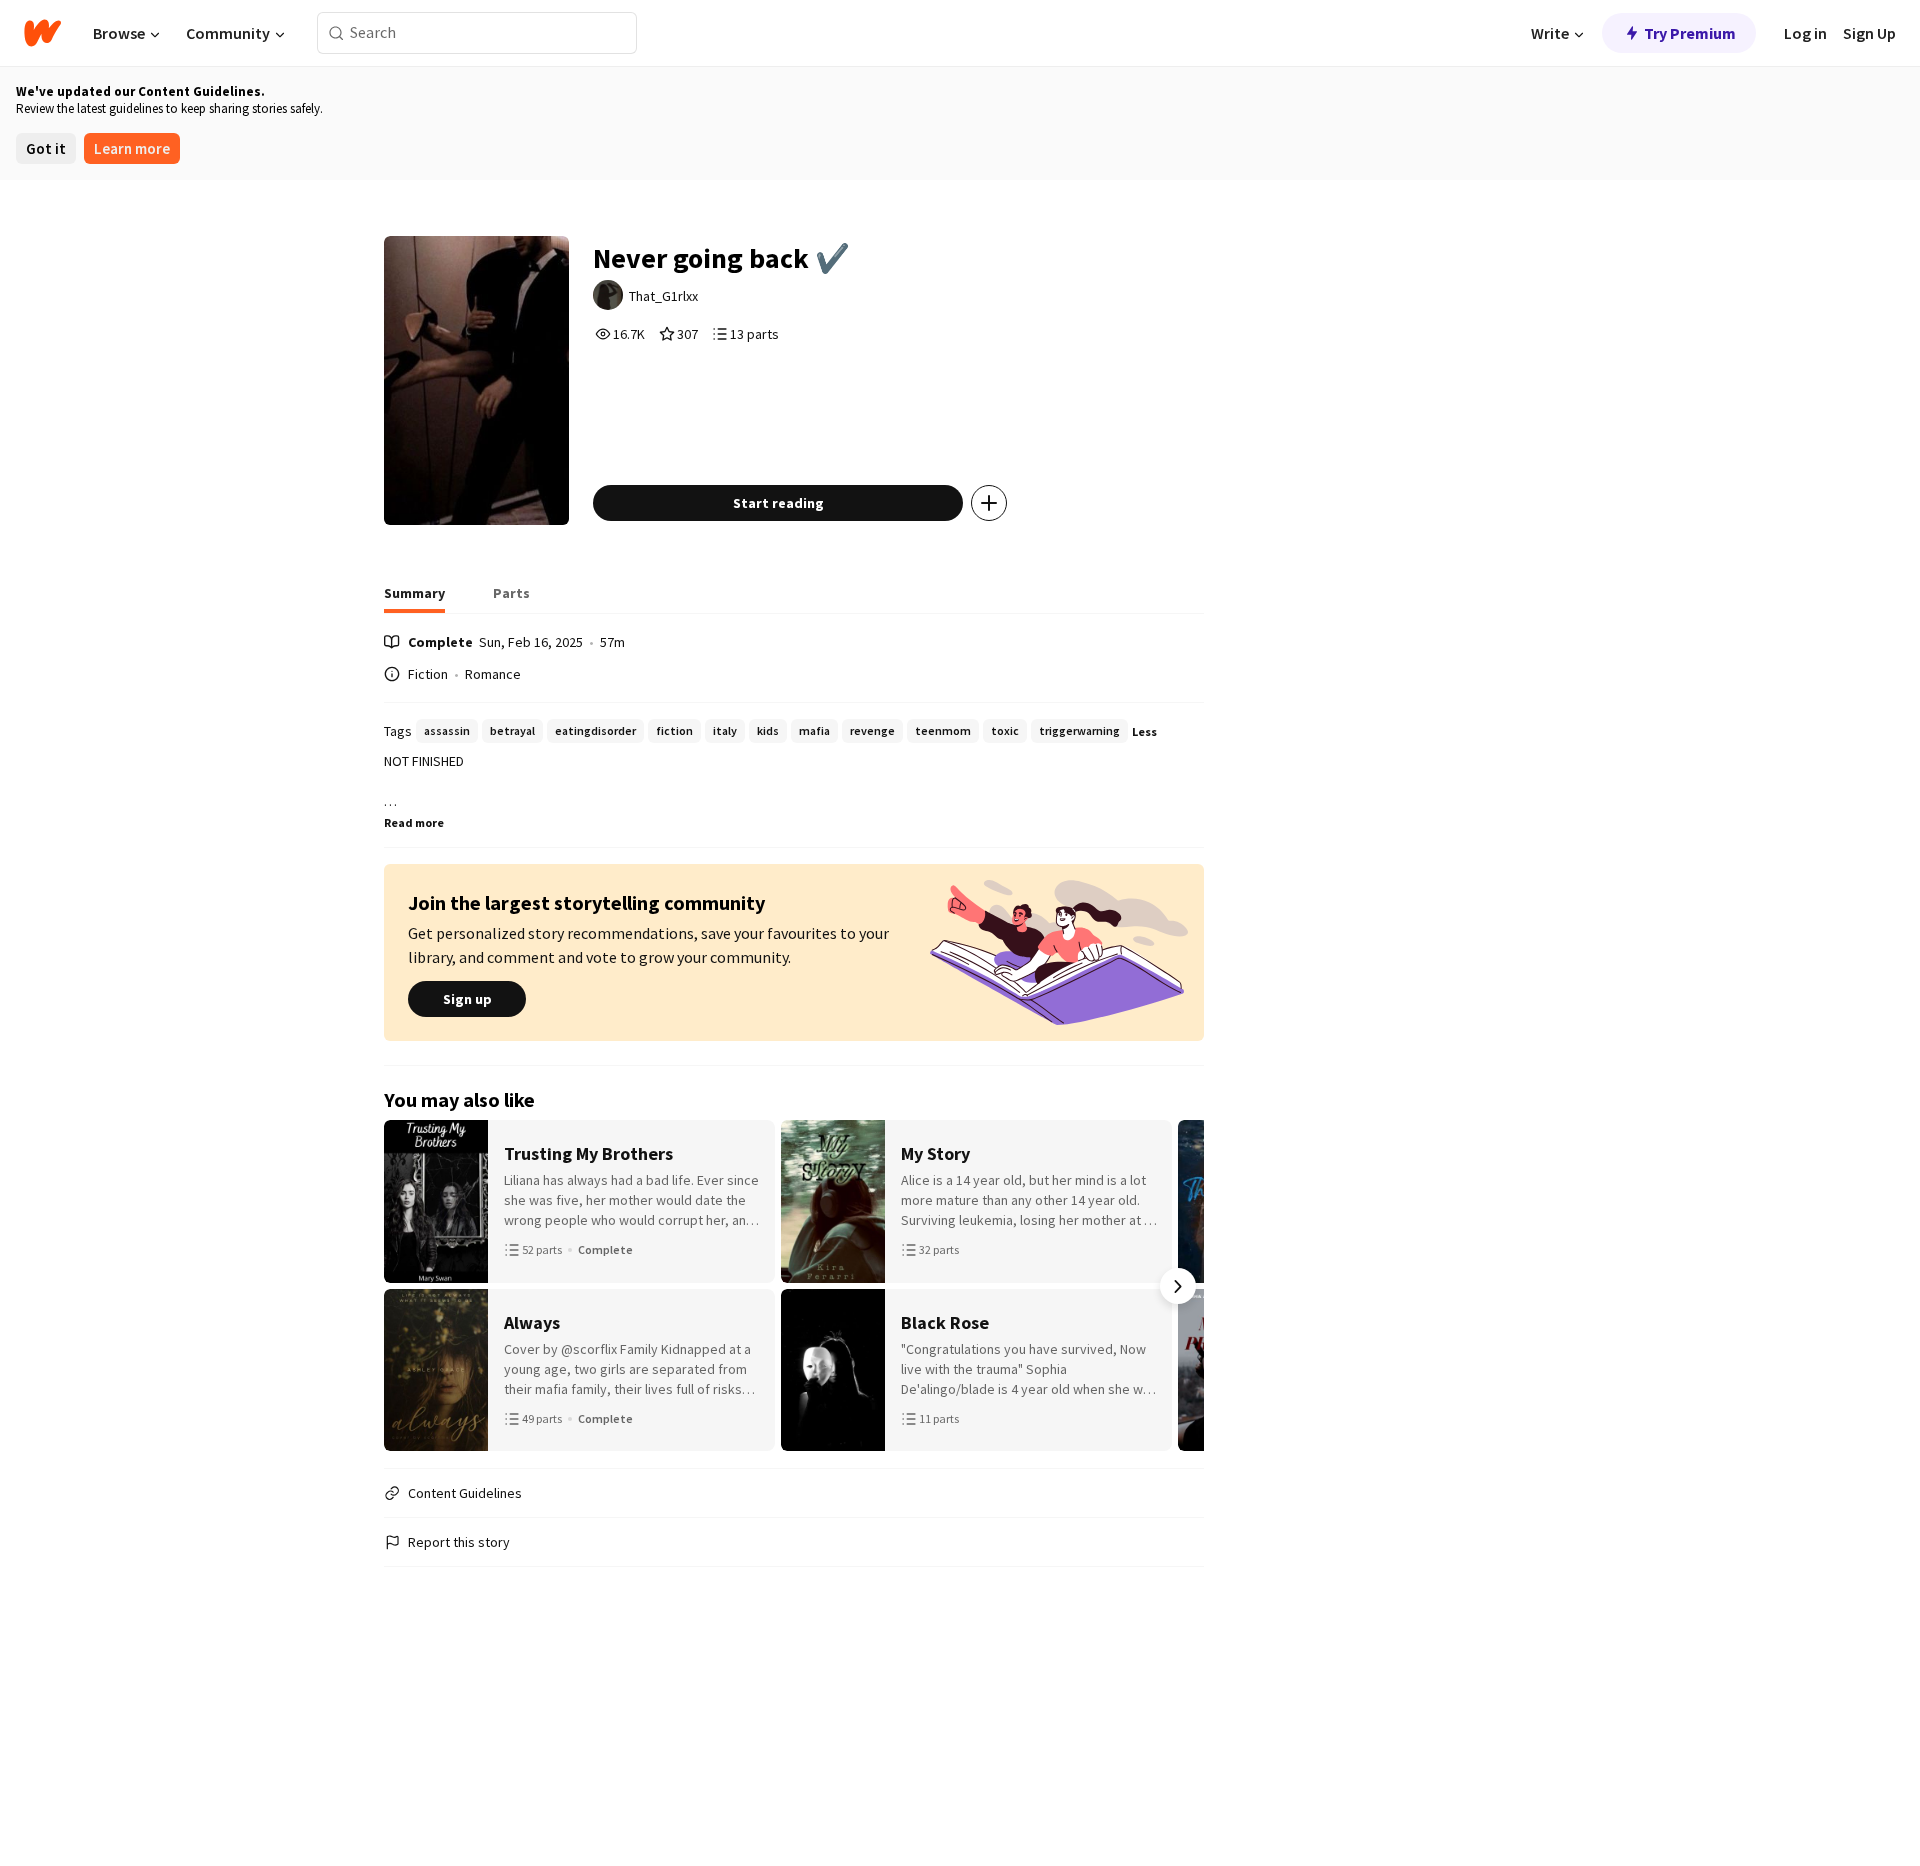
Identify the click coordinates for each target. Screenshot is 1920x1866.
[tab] (414, 599)
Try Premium (1690, 33)
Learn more (132, 148)
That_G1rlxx (663, 296)
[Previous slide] (410, 1286)
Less (1144, 731)
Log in (1805, 33)
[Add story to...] (989, 503)
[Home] (42, 33)
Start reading (778, 503)
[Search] (336, 33)
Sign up (467, 999)
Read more (414, 822)
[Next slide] (1178, 1286)
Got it (46, 148)
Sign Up (1869, 33)
